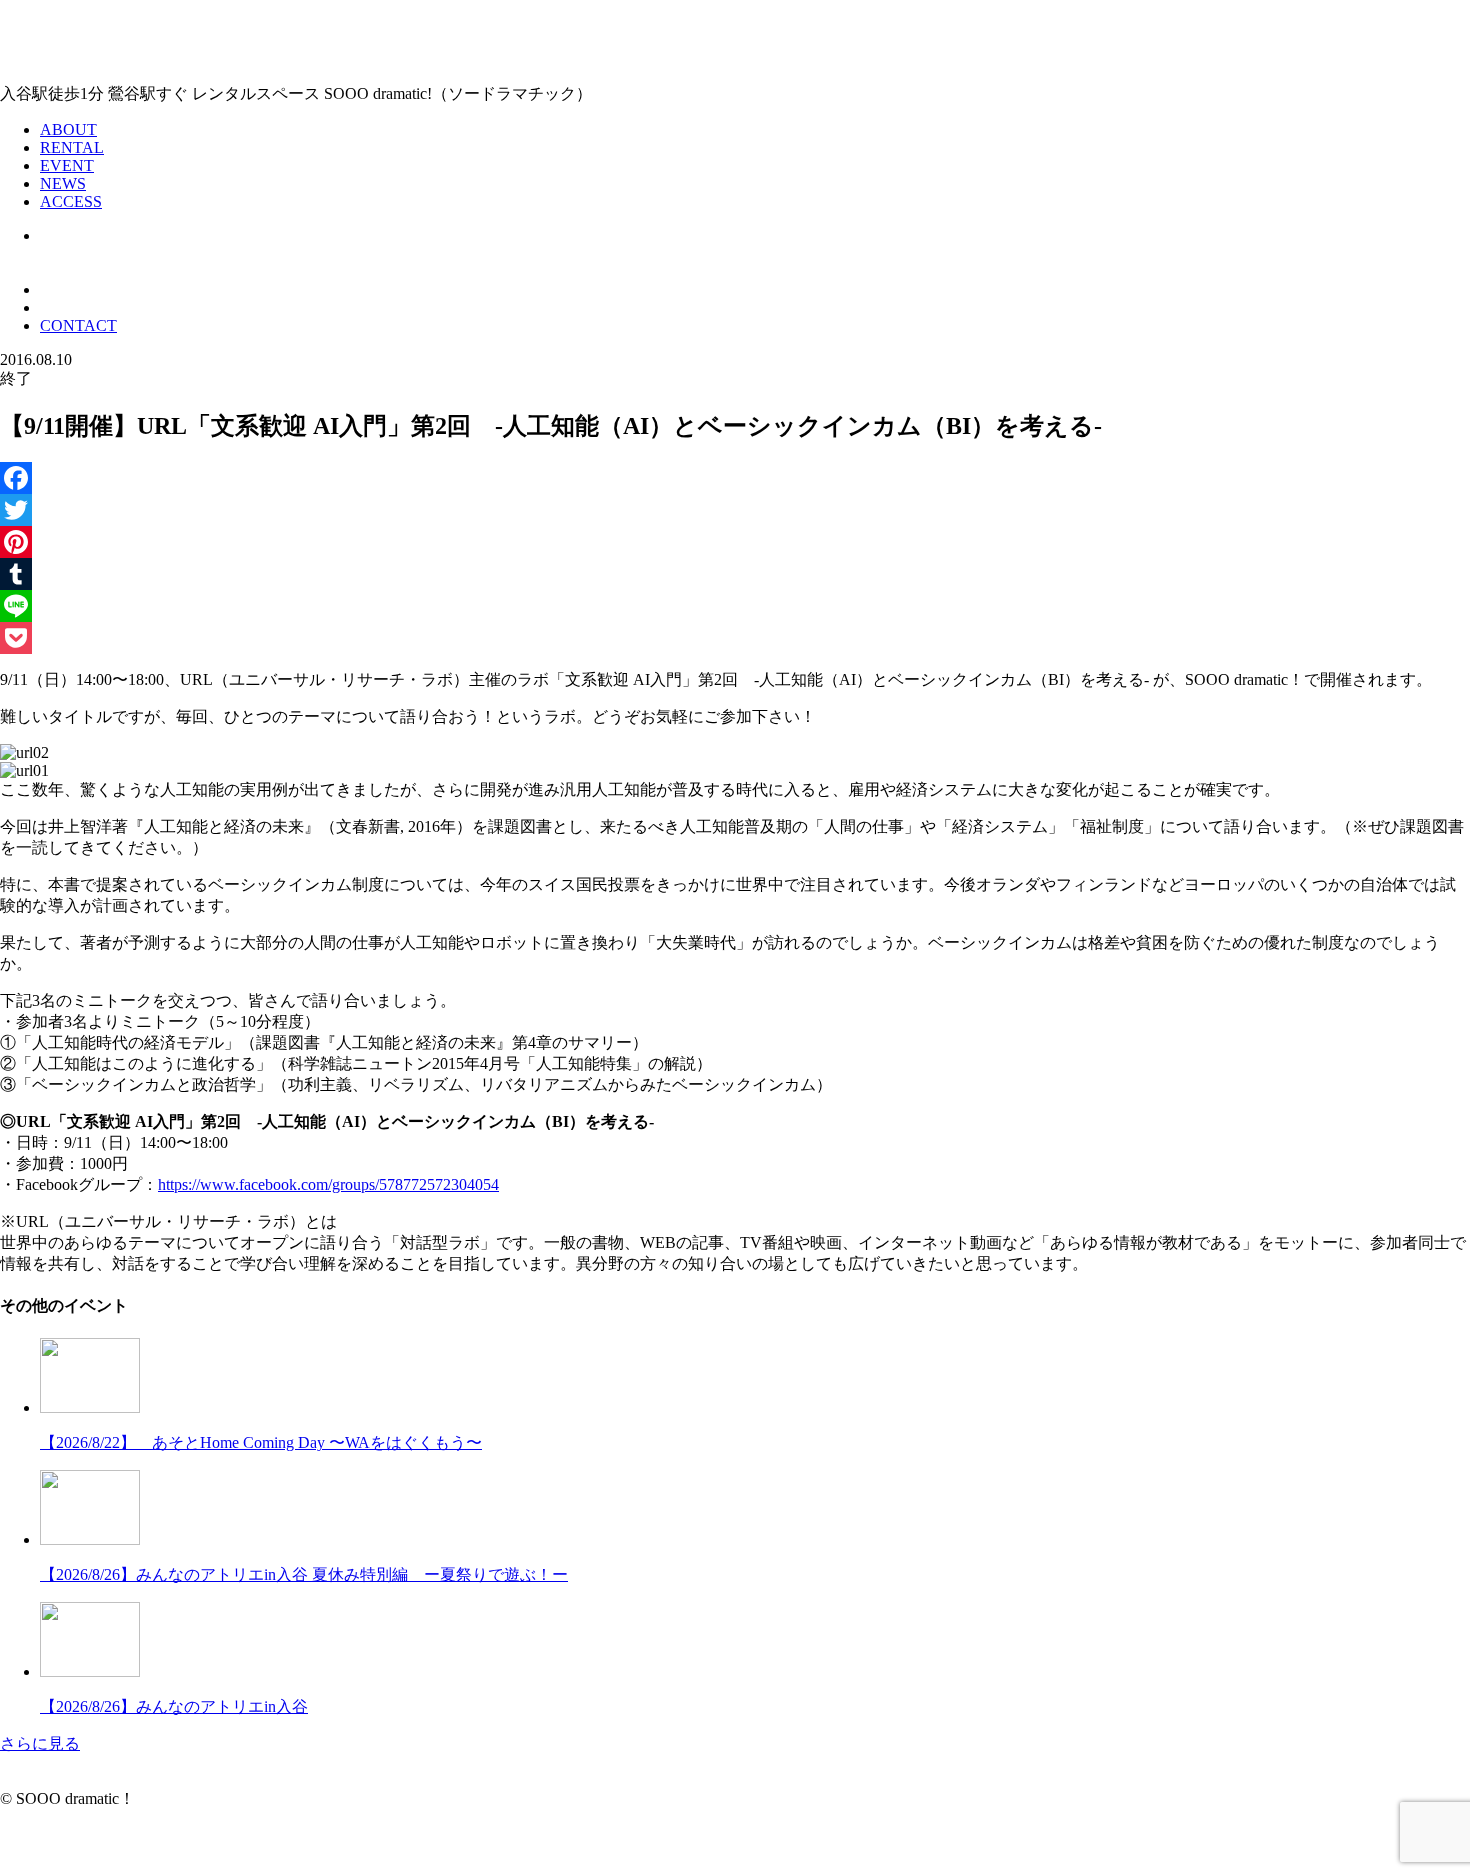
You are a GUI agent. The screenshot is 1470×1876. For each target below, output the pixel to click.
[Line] (735, 606)
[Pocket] (735, 638)
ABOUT (68, 129)
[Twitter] (735, 510)
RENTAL (72, 147)
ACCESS (71, 201)
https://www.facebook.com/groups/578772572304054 (328, 1184)
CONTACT (78, 325)
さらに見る (40, 1743)
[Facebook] (735, 478)
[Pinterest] (735, 542)
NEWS (63, 183)
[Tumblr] (735, 574)
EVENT (67, 165)
